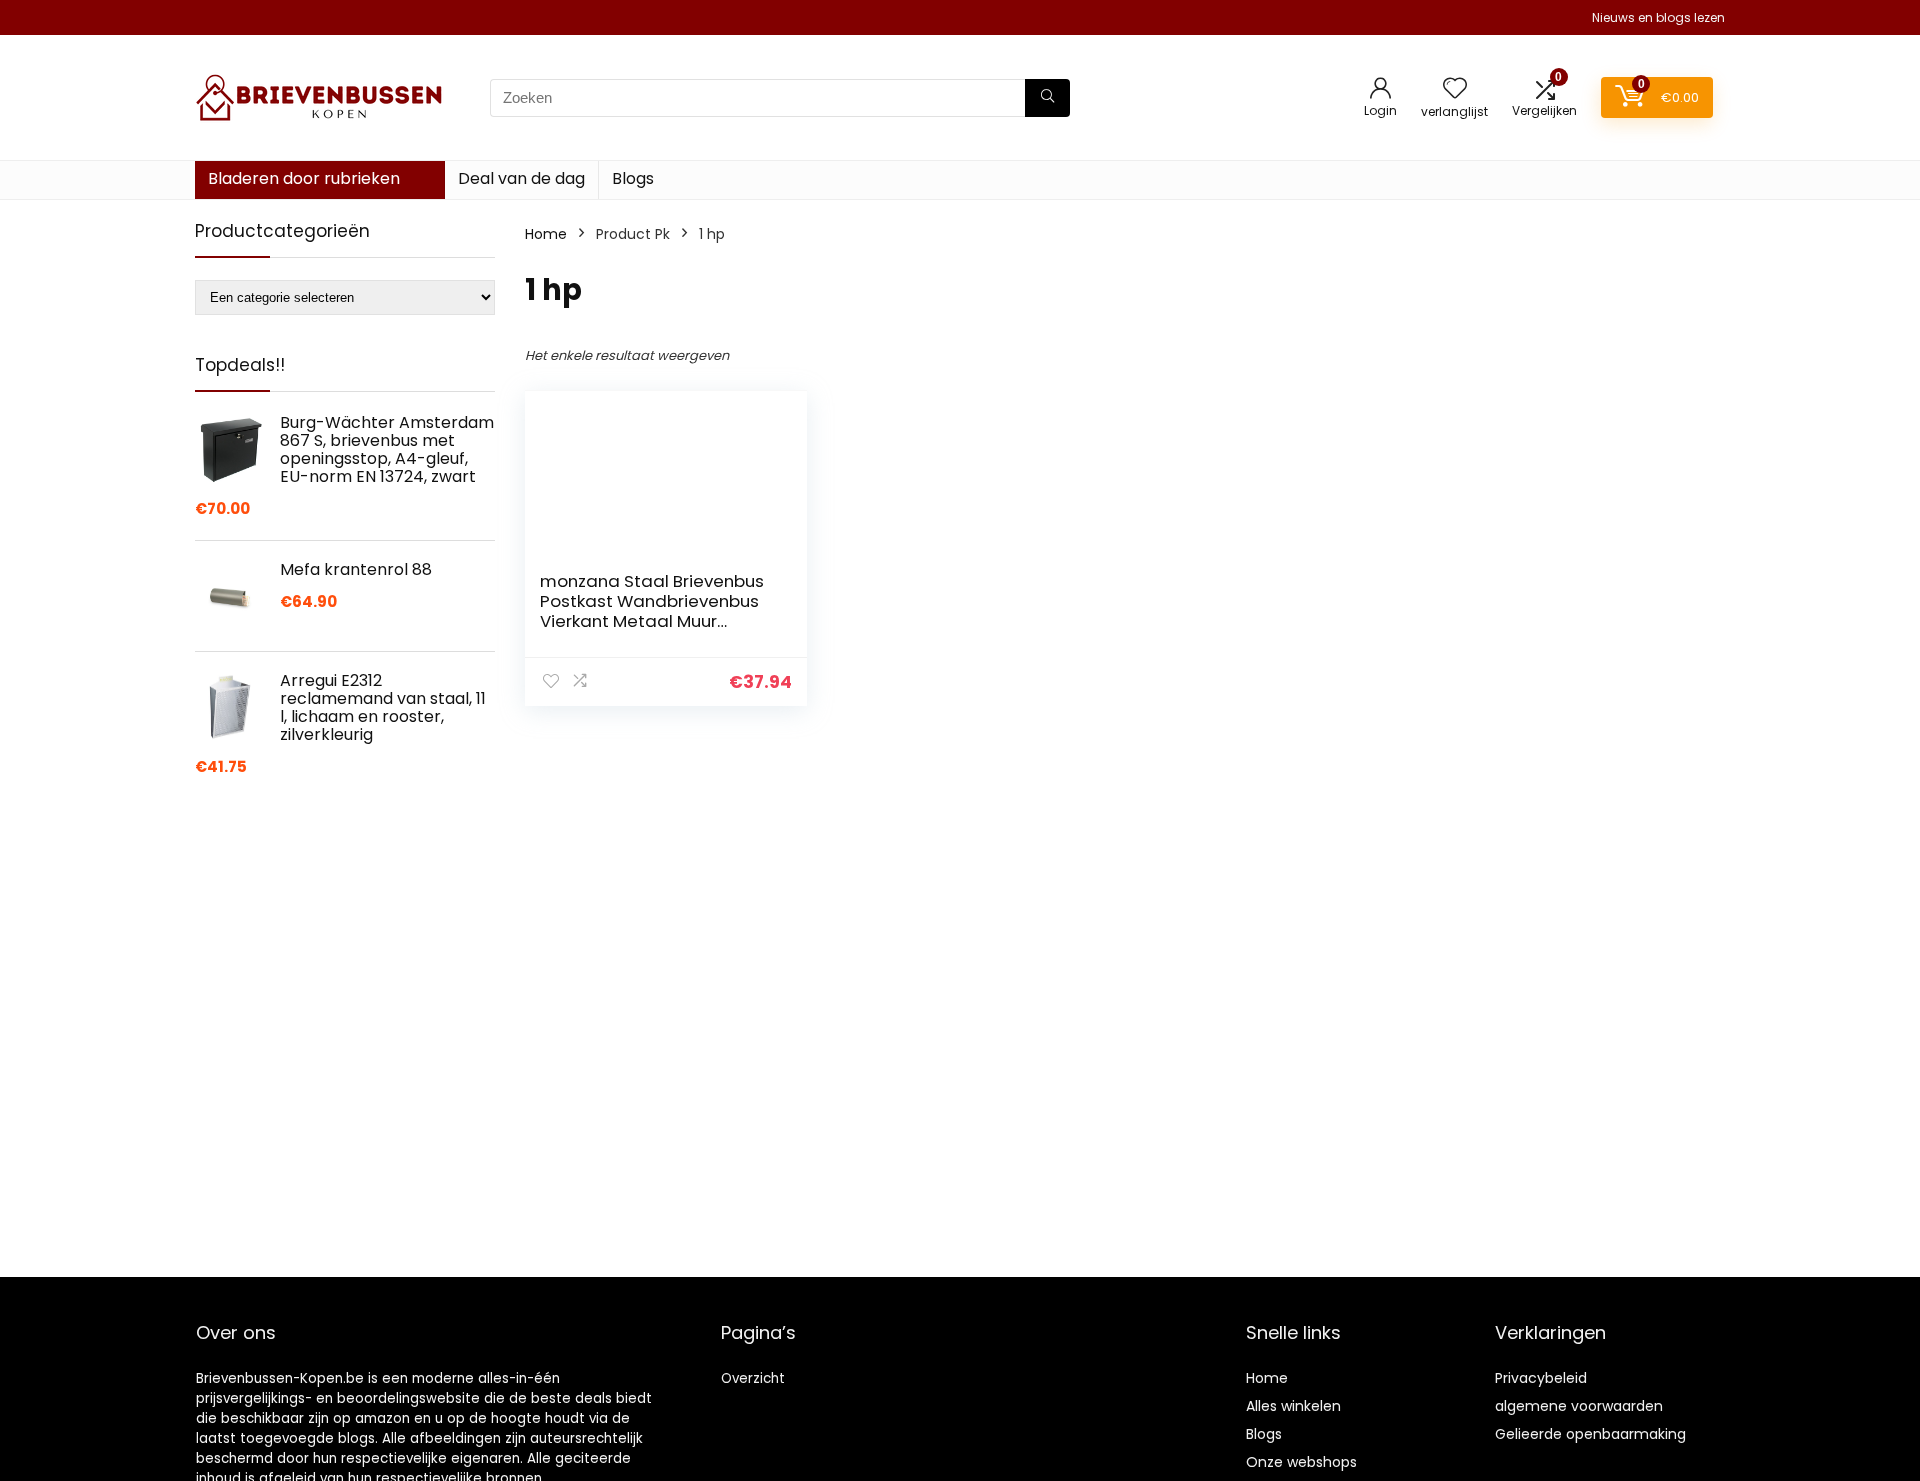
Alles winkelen (1293, 1406)
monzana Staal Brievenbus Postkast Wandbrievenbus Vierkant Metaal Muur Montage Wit (652, 611)
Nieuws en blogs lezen (1658, 17)
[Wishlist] (1455, 89)
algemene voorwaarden (1579, 1406)
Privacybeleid (1541, 1378)
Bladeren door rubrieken (304, 178)
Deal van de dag (521, 178)
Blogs (633, 178)
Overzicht (753, 1378)
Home (546, 234)
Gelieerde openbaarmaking (1590, 1434)
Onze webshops (1301, 1462)
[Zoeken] (1047, 98)
